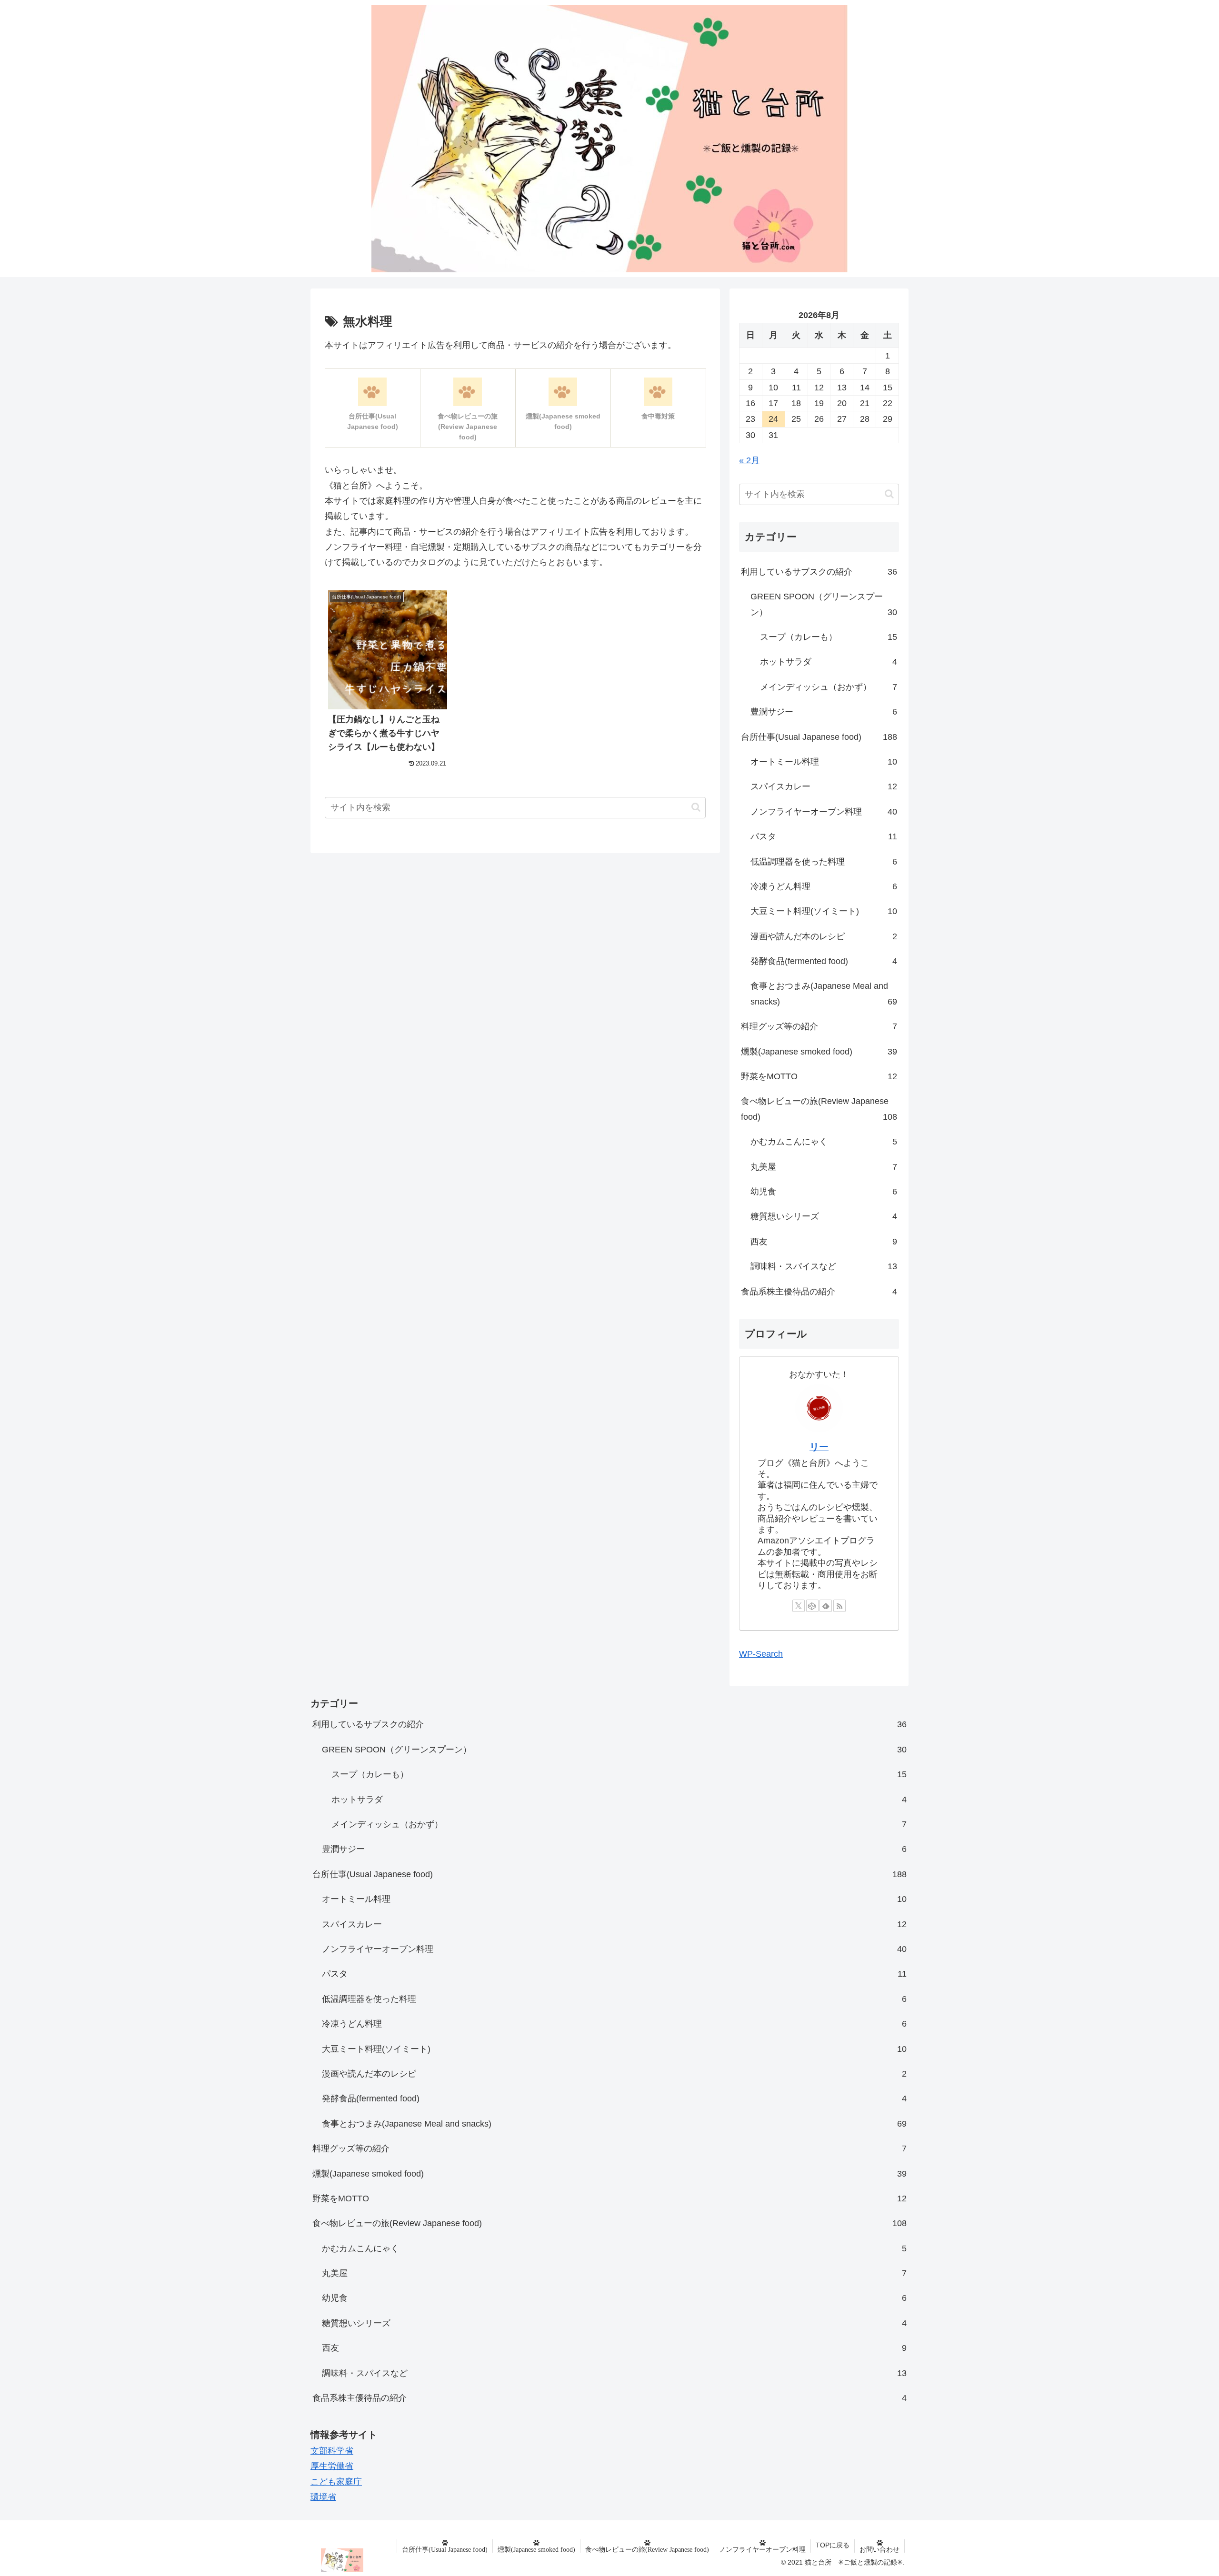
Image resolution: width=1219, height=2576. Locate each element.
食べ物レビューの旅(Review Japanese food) (647, 2549)
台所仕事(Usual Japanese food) (445, 2549)
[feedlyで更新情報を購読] (826, 1606)
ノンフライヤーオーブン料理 (762, 2549)
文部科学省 (332, 2451)
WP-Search (761, 1654)
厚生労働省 (332, 2466)
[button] (696, 807)
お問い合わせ (879, 2549)
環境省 (323, 2497)
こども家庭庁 (336, 2482)
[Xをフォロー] (799, 1606)
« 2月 (749, 460)
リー (819, 1447)
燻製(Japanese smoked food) (536, 2549)
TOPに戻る (833, 2545)
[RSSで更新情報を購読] (839, 1606)
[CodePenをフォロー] (812, 1606)
